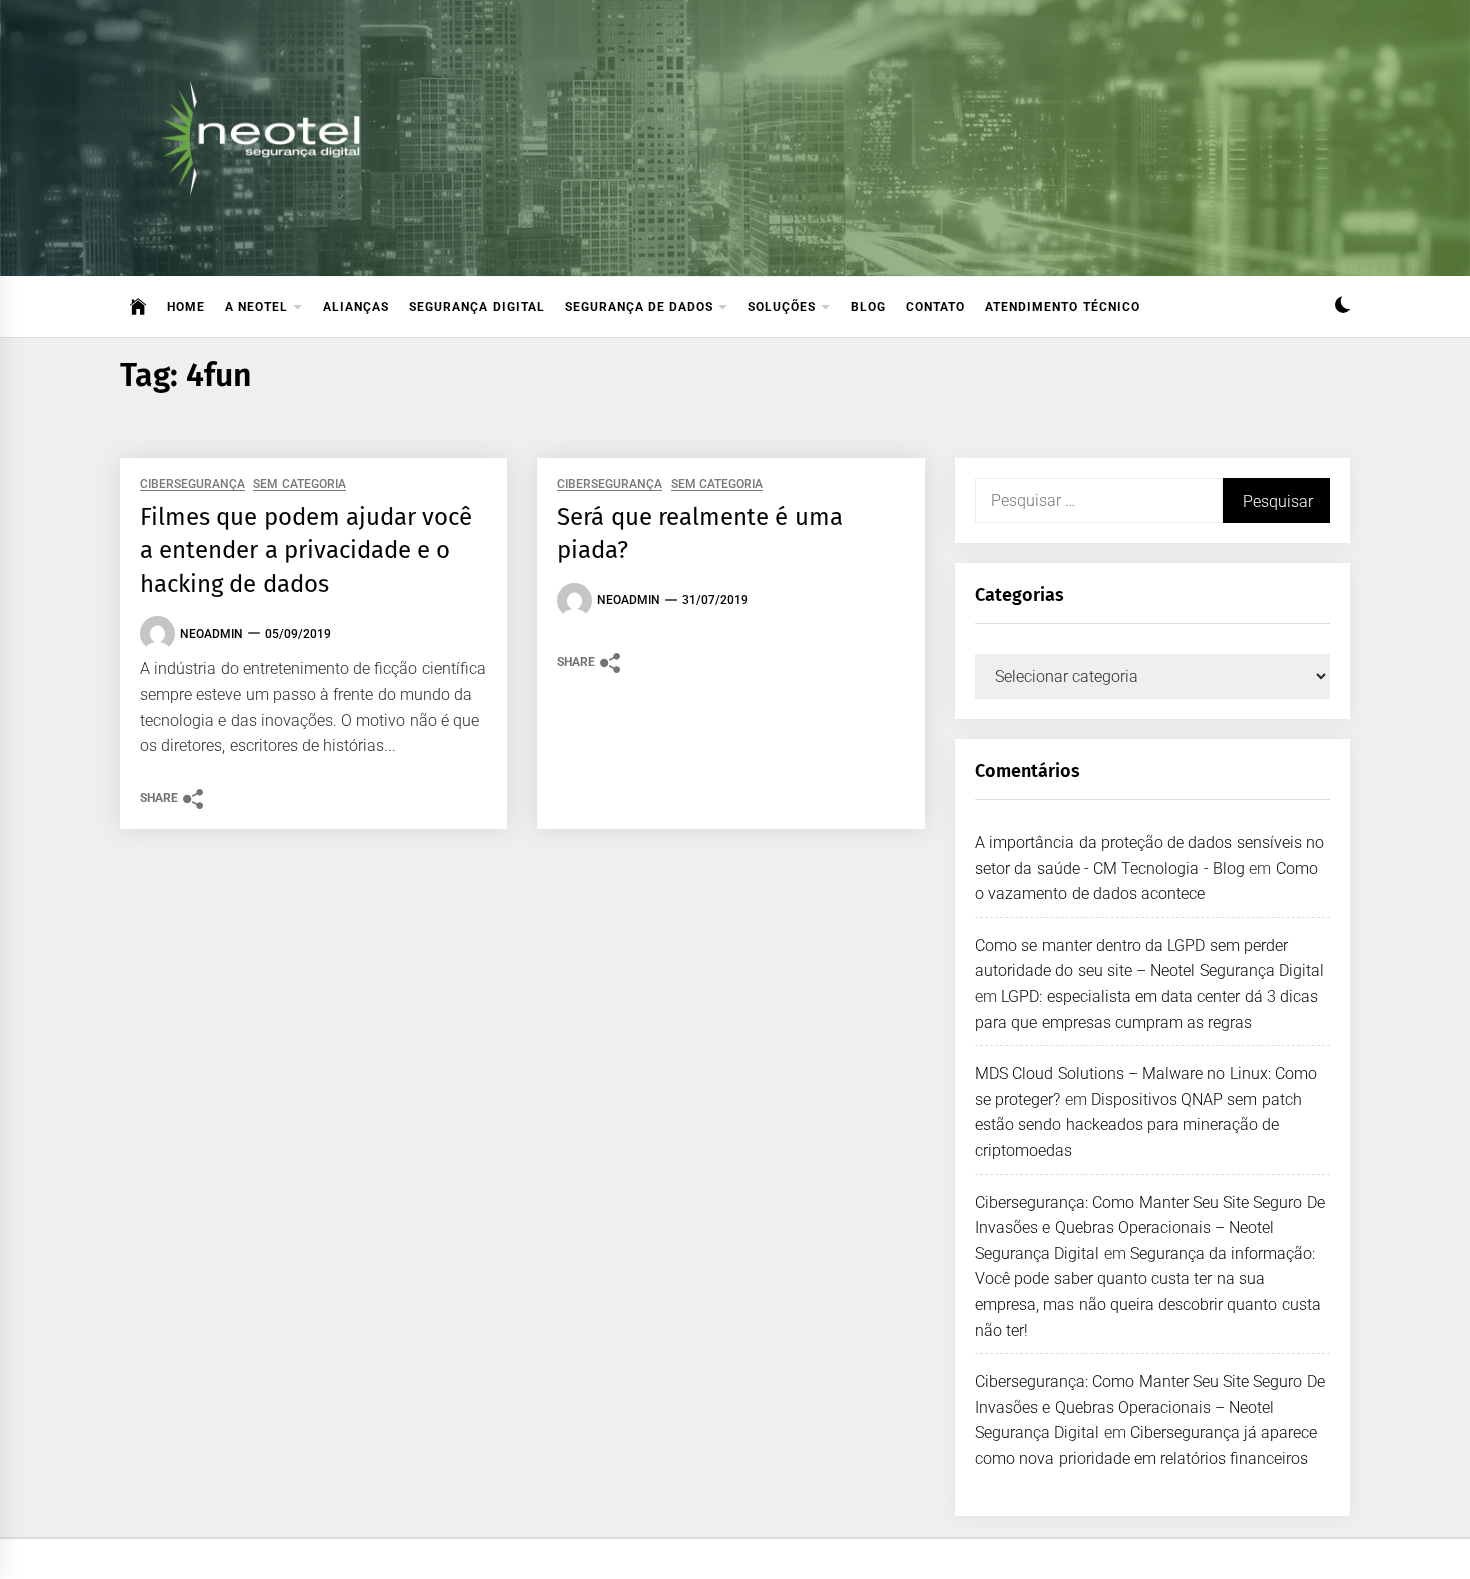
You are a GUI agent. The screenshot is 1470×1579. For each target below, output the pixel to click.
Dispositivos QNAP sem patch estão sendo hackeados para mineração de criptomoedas (1138, 1125)
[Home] (138, 307)
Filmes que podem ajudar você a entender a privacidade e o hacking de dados (306, 550)
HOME (186, 307)
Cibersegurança (192, 484)
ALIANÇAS (356, 307)
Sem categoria (299, 484)
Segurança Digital (476, 307)
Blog (868, 307)
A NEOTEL (256, 307)
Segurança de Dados (639, 307)
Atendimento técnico (1062, 307)
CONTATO (935, 307)
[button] (1342, 307)
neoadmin (211, 634)
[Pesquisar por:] (1099, 500)
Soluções (782, 307)
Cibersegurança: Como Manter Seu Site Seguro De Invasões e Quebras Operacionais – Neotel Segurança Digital (1150, 1228)
